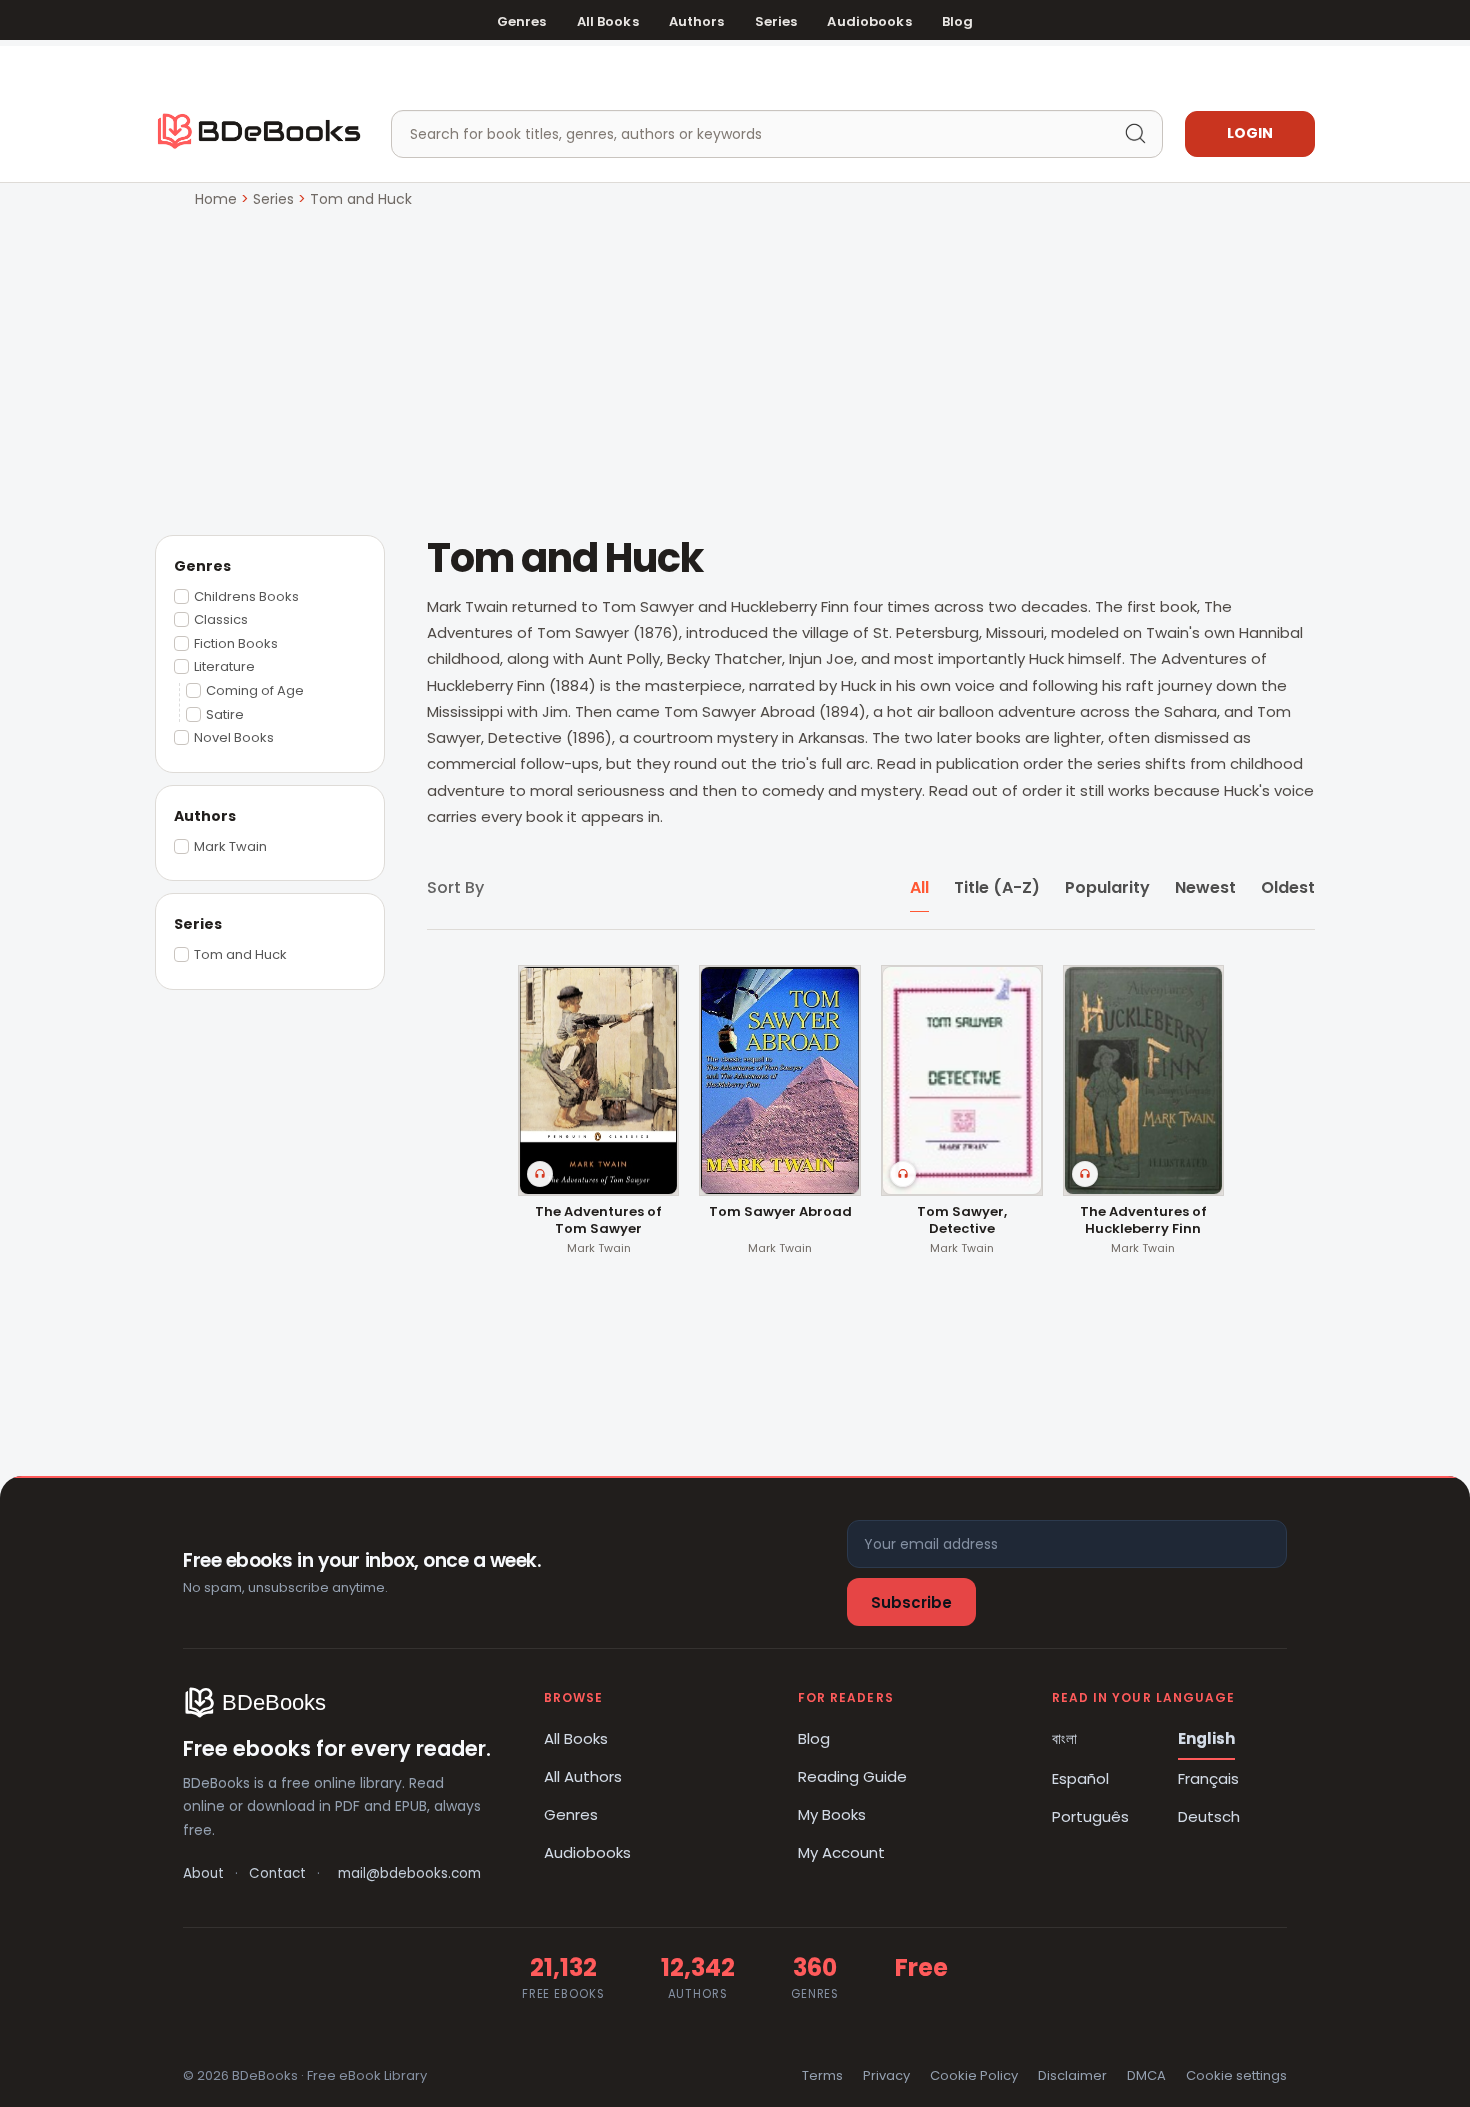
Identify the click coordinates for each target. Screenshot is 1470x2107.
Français (1208, 1778)
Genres (522, 21)
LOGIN (1250, 133)
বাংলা (1064, 1738)
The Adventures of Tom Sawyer (598, 1221)
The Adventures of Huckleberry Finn (1143, 1221)
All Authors (583, 1776)
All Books (608, 21)
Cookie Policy (974, 2075)
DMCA (1146, 2075)
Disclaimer (1072, 2075)
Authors (697, 21)
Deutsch (1209, 1816)
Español (1080, 1778)
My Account (841, 1852)
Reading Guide (852, 1776)
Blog (958, 21)
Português (1090, 1816)
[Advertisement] (735, 361)
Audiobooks (869, 21)
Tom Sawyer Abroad (780, 1212)
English (1206, 1738)
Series (776, 21)
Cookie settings (1236, 2075)
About (203, 1873)
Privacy (886, 2075)
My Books (832, 1814)
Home (216, 199)
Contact (277, 1873)
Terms (822, 2075)
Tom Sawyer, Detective (962, 1221)
